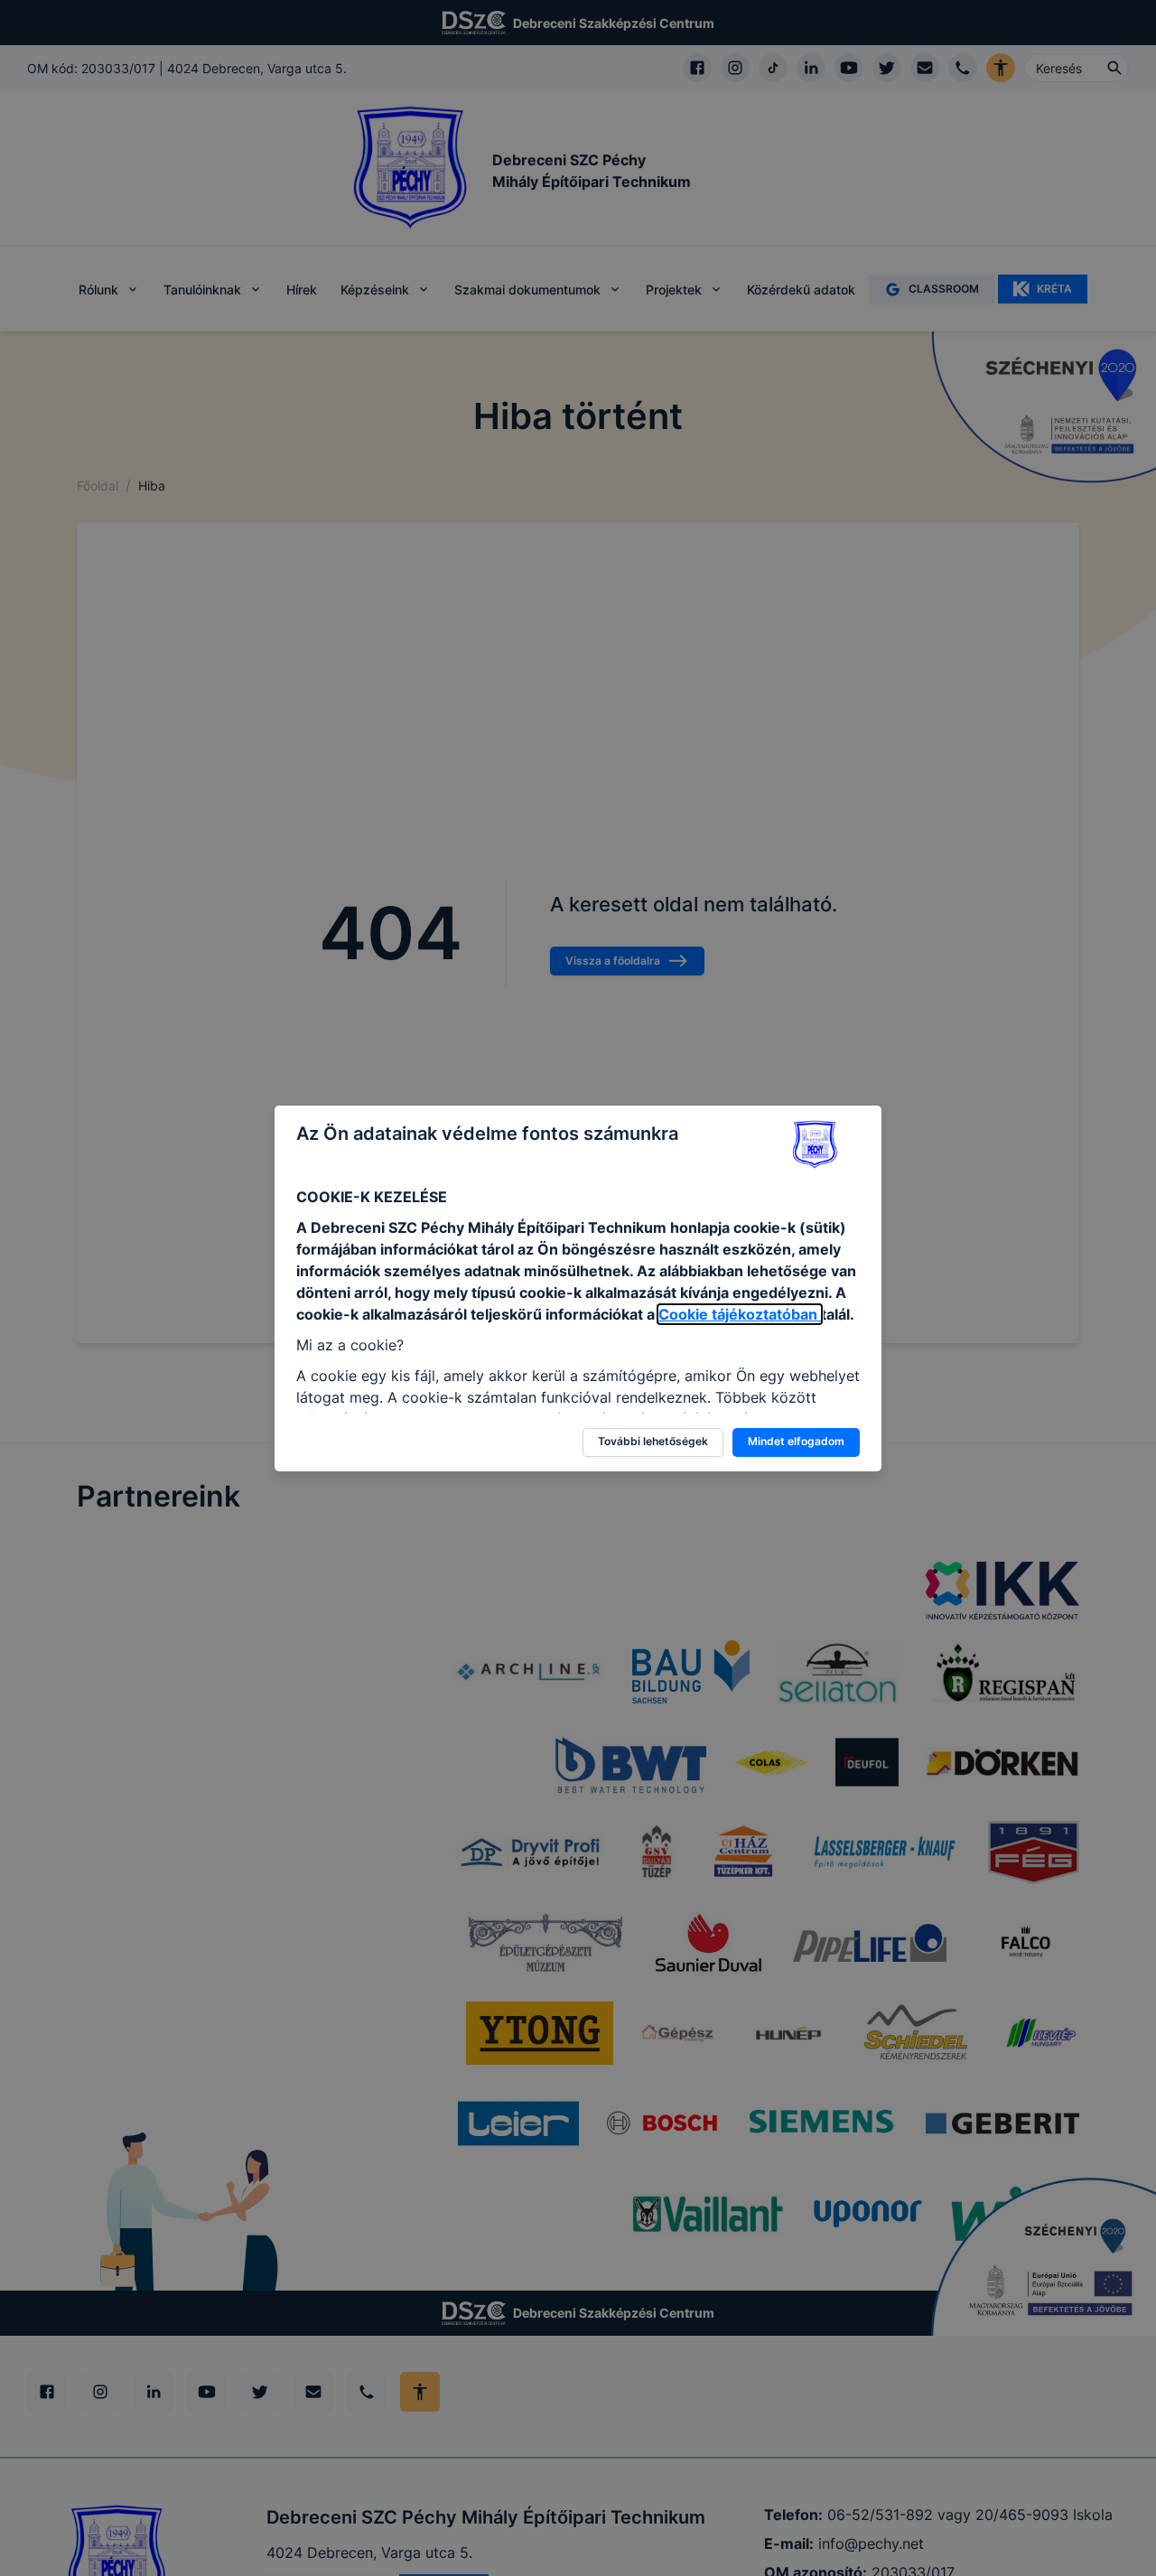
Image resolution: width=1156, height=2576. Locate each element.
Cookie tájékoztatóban (740, 1314)
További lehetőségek (653, 1441)
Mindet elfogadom (796, 1441)
